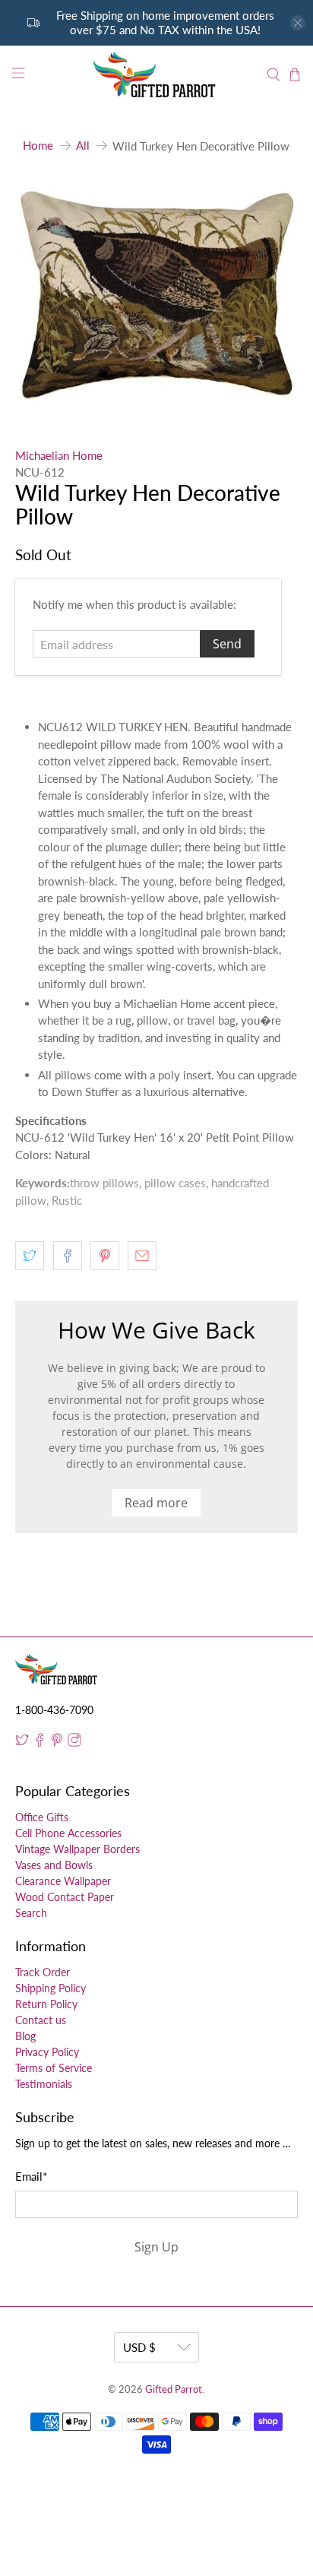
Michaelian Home (59, 455)
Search (31, 1913)
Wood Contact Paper (65, 1897)
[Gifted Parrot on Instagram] (74, 1743)
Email (31, 2176)
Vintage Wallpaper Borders (77, 1849)
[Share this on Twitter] (30, 1256)
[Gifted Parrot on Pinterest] (57, 1743)
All (83, 146)
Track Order (43, 1972)
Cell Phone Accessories (68, 1833)
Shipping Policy (51, 1988)
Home (38, 146)
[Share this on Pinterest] (105, 1256)
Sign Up (156, 2247)
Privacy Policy (47, 2052)
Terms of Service (54, 2068)
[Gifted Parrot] (156, 75)
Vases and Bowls (54, 1865)
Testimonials (44, 2084)
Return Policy (46, 2004)
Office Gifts (42, 1817)
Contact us (41, 2020)
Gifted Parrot (174, 2389)
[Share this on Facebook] (68, 1256)
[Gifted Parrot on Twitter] (22, 1743)
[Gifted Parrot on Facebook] (40, 1743)
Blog (25, 2036)
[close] (298, 23)
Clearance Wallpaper (63, 1881)
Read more (156, 1503)
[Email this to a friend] (142, 1256)
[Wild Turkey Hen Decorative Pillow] (156, 295)
